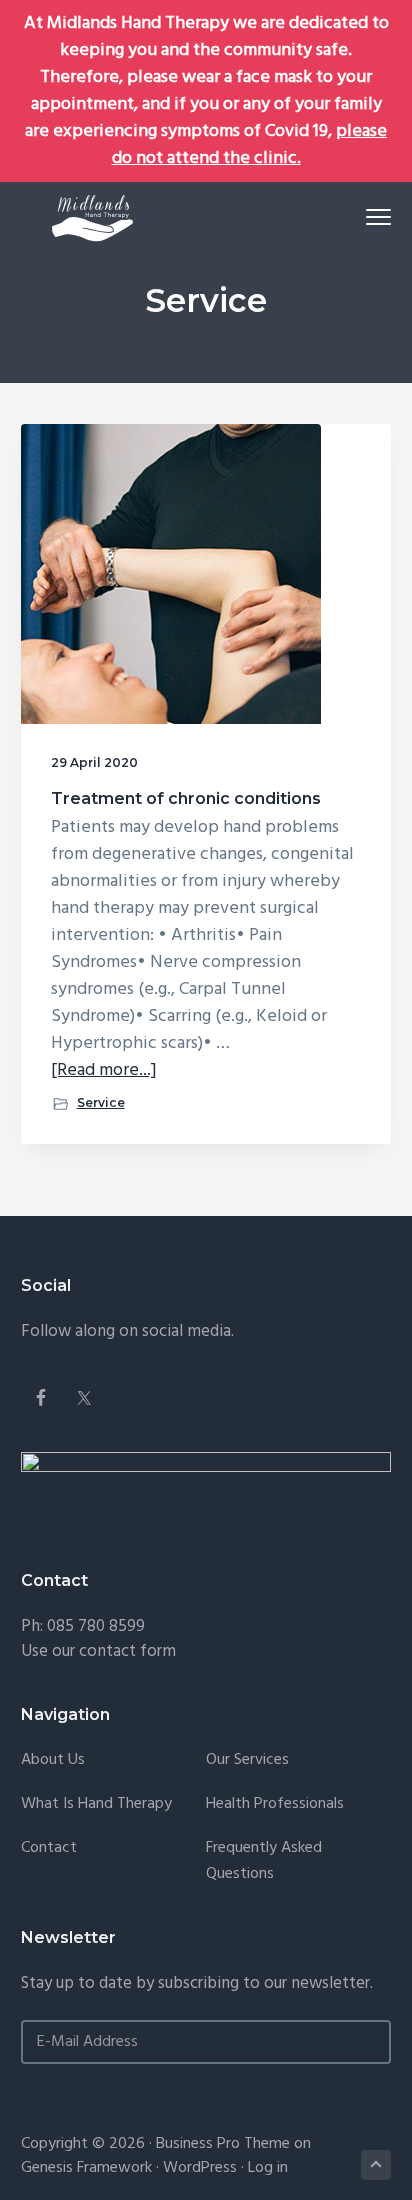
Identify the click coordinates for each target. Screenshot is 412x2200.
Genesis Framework (86, 2168)
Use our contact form (98, 1651)
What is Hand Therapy (96, 1804)
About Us (53, 1760)
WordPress (200, 2168)
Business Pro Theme (223, 2144)
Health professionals (275, 1804)
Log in (268, 2168)
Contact (49, 1848)
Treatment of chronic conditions (186, 798)
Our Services (247, 1760)
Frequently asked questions (264, 1861)
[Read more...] (104, 1070)
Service (101, 1102)
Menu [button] (356, 216)
